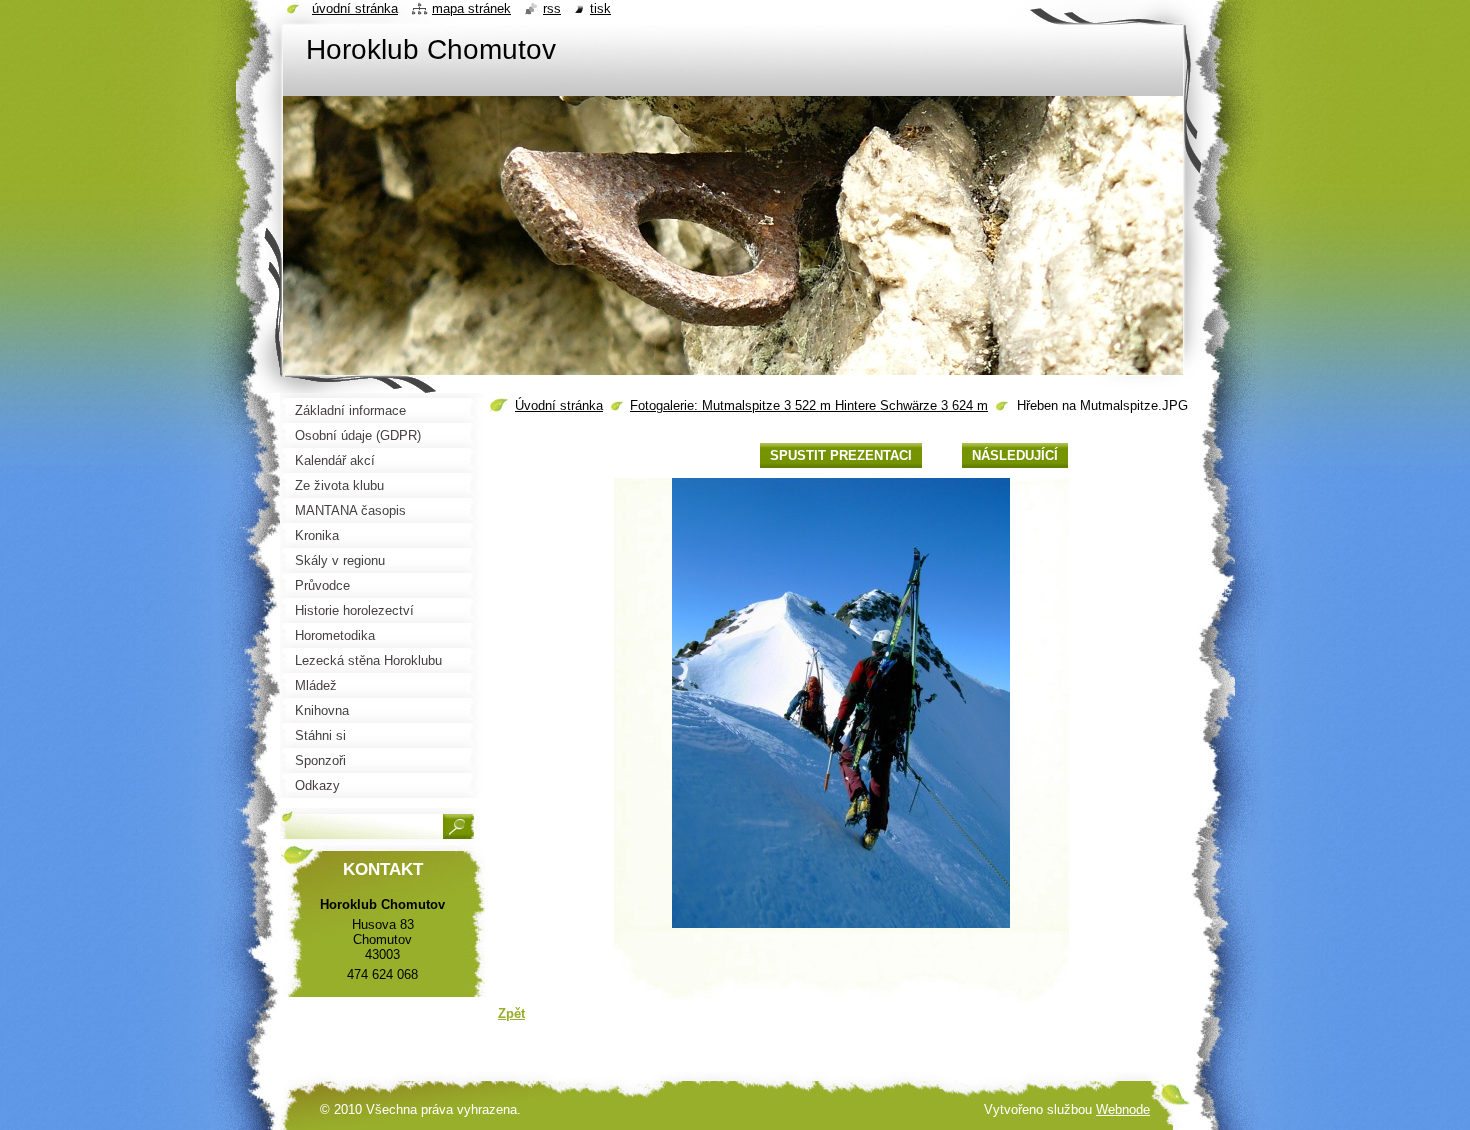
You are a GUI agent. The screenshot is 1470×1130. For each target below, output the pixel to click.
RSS (552, 8)
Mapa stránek (471, 8)
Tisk (600, 8)
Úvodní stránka (559, 405)
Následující (1015, 455)
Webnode (1123, 1109)
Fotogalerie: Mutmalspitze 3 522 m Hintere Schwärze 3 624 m (809, 405)
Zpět (511, 1013)
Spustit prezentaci (841, 455)
